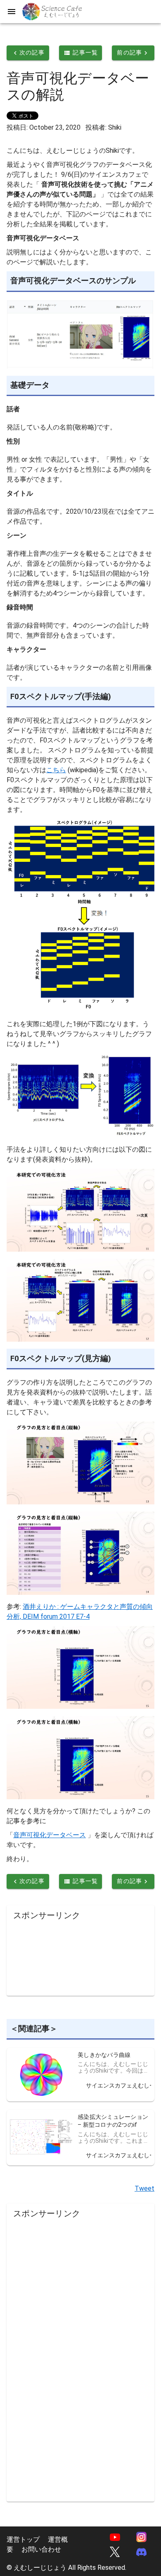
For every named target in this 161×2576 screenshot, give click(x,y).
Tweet (144, 2188)
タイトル (20, 493)
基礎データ (30, 385)
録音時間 (20, 607)
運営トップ (23, 2539)
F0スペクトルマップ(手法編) (61, 697)
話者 (13, 409)
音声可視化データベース (50, 1835)
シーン (17, 535)
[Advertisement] (80, 1956)
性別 (13, 441)
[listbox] (114, 2075)
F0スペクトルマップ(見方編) (61, 1359)
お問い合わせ (41, 2549)
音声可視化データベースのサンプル (73, 281)
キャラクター (26, 649)
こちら (56, 770)
